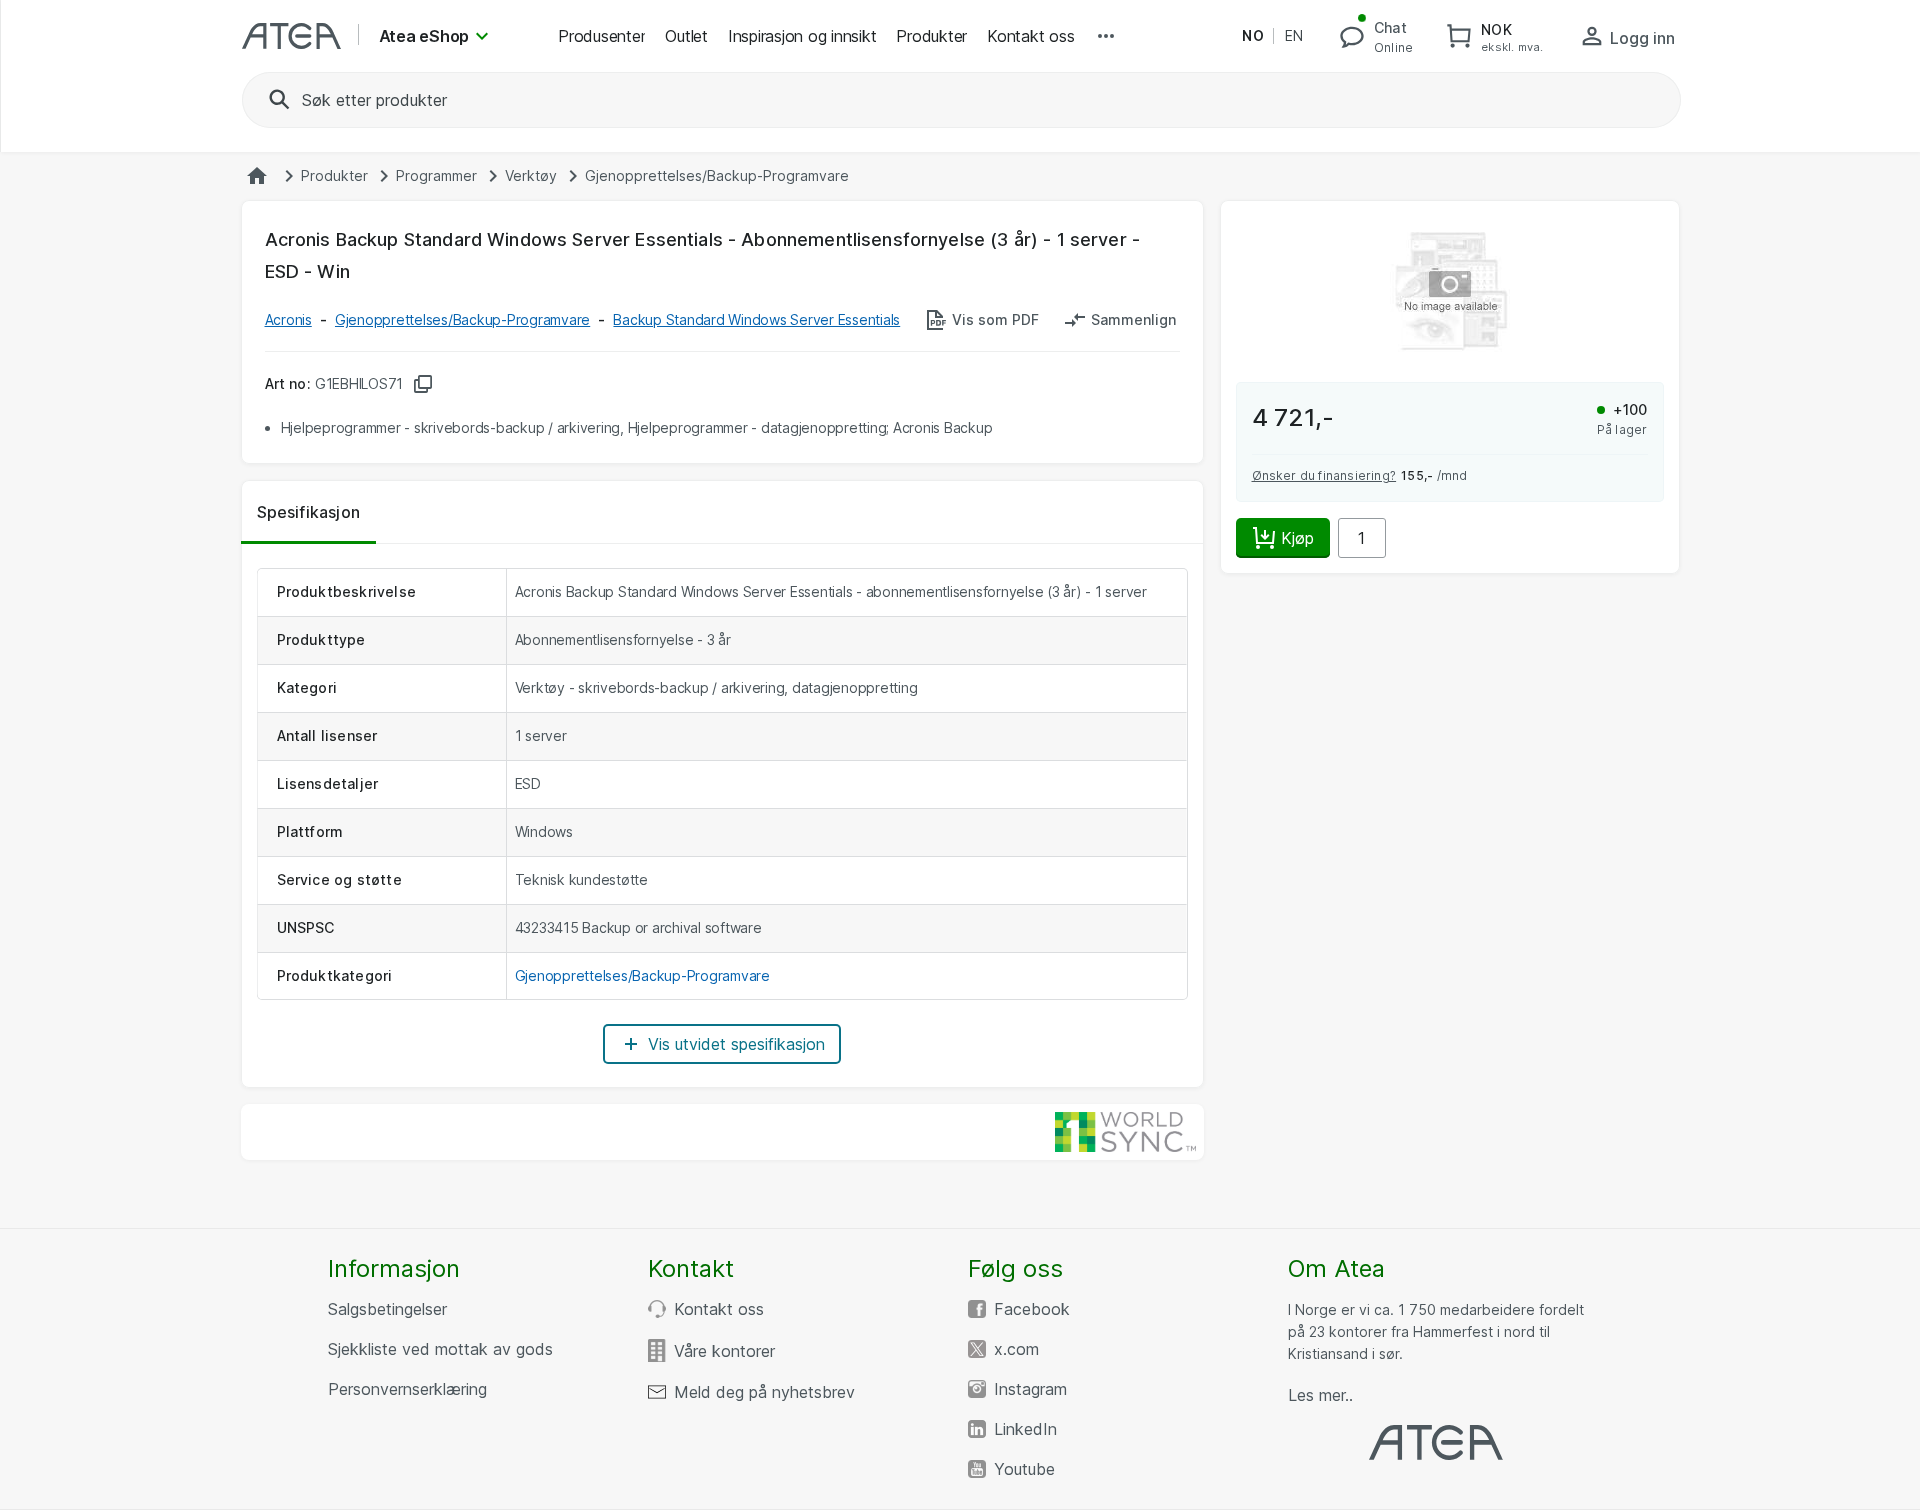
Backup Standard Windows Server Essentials (756, 319)
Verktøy (531, 176)
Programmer (436, 176)
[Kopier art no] (423, 384)
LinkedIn (1025, 1429)
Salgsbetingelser (387, 1309)
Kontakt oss (719, 1309)
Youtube (1024, 1469)
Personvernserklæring (407, 1389)
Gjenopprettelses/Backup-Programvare (717, 176)
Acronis (288, 319)
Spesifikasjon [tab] (309, 512)
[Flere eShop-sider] (1106, 36)
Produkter (334, 176)
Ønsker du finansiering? (1324, 475)
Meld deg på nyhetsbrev (764, 1392)
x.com (1016, 1349)
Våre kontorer (724, 1351)
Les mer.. (1320, 1395)
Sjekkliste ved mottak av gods (440, 1349)
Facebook (1032, 1309)
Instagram (1030, 1389)
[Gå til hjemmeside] (257, 176)
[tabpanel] (722, 816)
